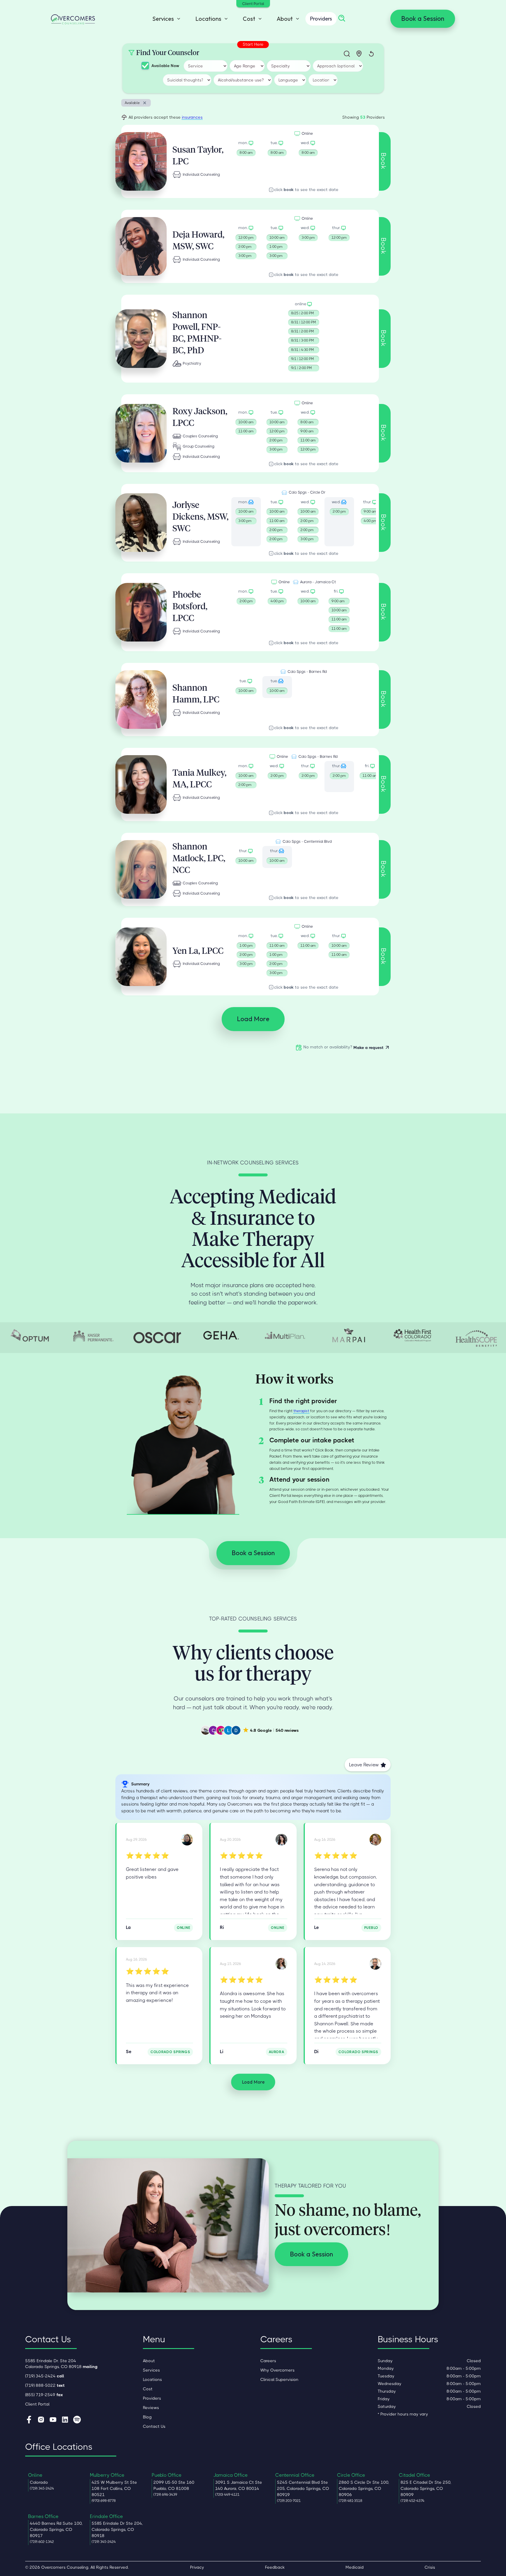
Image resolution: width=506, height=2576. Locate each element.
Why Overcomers (277, 2370)
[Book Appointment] (308, 149)
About (149, 2361)
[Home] (73, 19)
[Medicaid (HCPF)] (413, 1335)
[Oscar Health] (157, 1338)
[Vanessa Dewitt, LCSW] (281, 1839)
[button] (165, 19)
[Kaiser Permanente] (93, 1335)
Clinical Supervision (279, 2379)
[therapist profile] (141, 161)
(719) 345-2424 (45, 2376)
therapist (301, 1411)
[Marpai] (349, 1335)
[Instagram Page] (41, 2420)
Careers (268, 2361)
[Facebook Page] (29, 2420)
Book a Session (423, 18)
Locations (152, 2379)
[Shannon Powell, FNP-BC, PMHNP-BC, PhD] (375, 1964)
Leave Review (364, 1765)
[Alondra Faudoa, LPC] (281, 1964)
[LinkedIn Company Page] (65, 2420)
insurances (192, 117)
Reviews (151, 2408)
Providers (321, 19)
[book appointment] (246, 149)
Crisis (430, 2567)
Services (151, 2370)
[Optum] (30, 1335)
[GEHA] (221, 1335)
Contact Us (154, 2426)
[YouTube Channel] (53, 2420)
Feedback (275, 2567)
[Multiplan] (285, 1335)
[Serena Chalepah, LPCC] (375, 1839)
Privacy (197, 2567)
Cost (148, 2389)
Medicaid (355, 2567)
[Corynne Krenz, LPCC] (187, 1839)
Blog (147, 2417)
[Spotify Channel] (77, 2420)
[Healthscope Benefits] (476, 1337)
